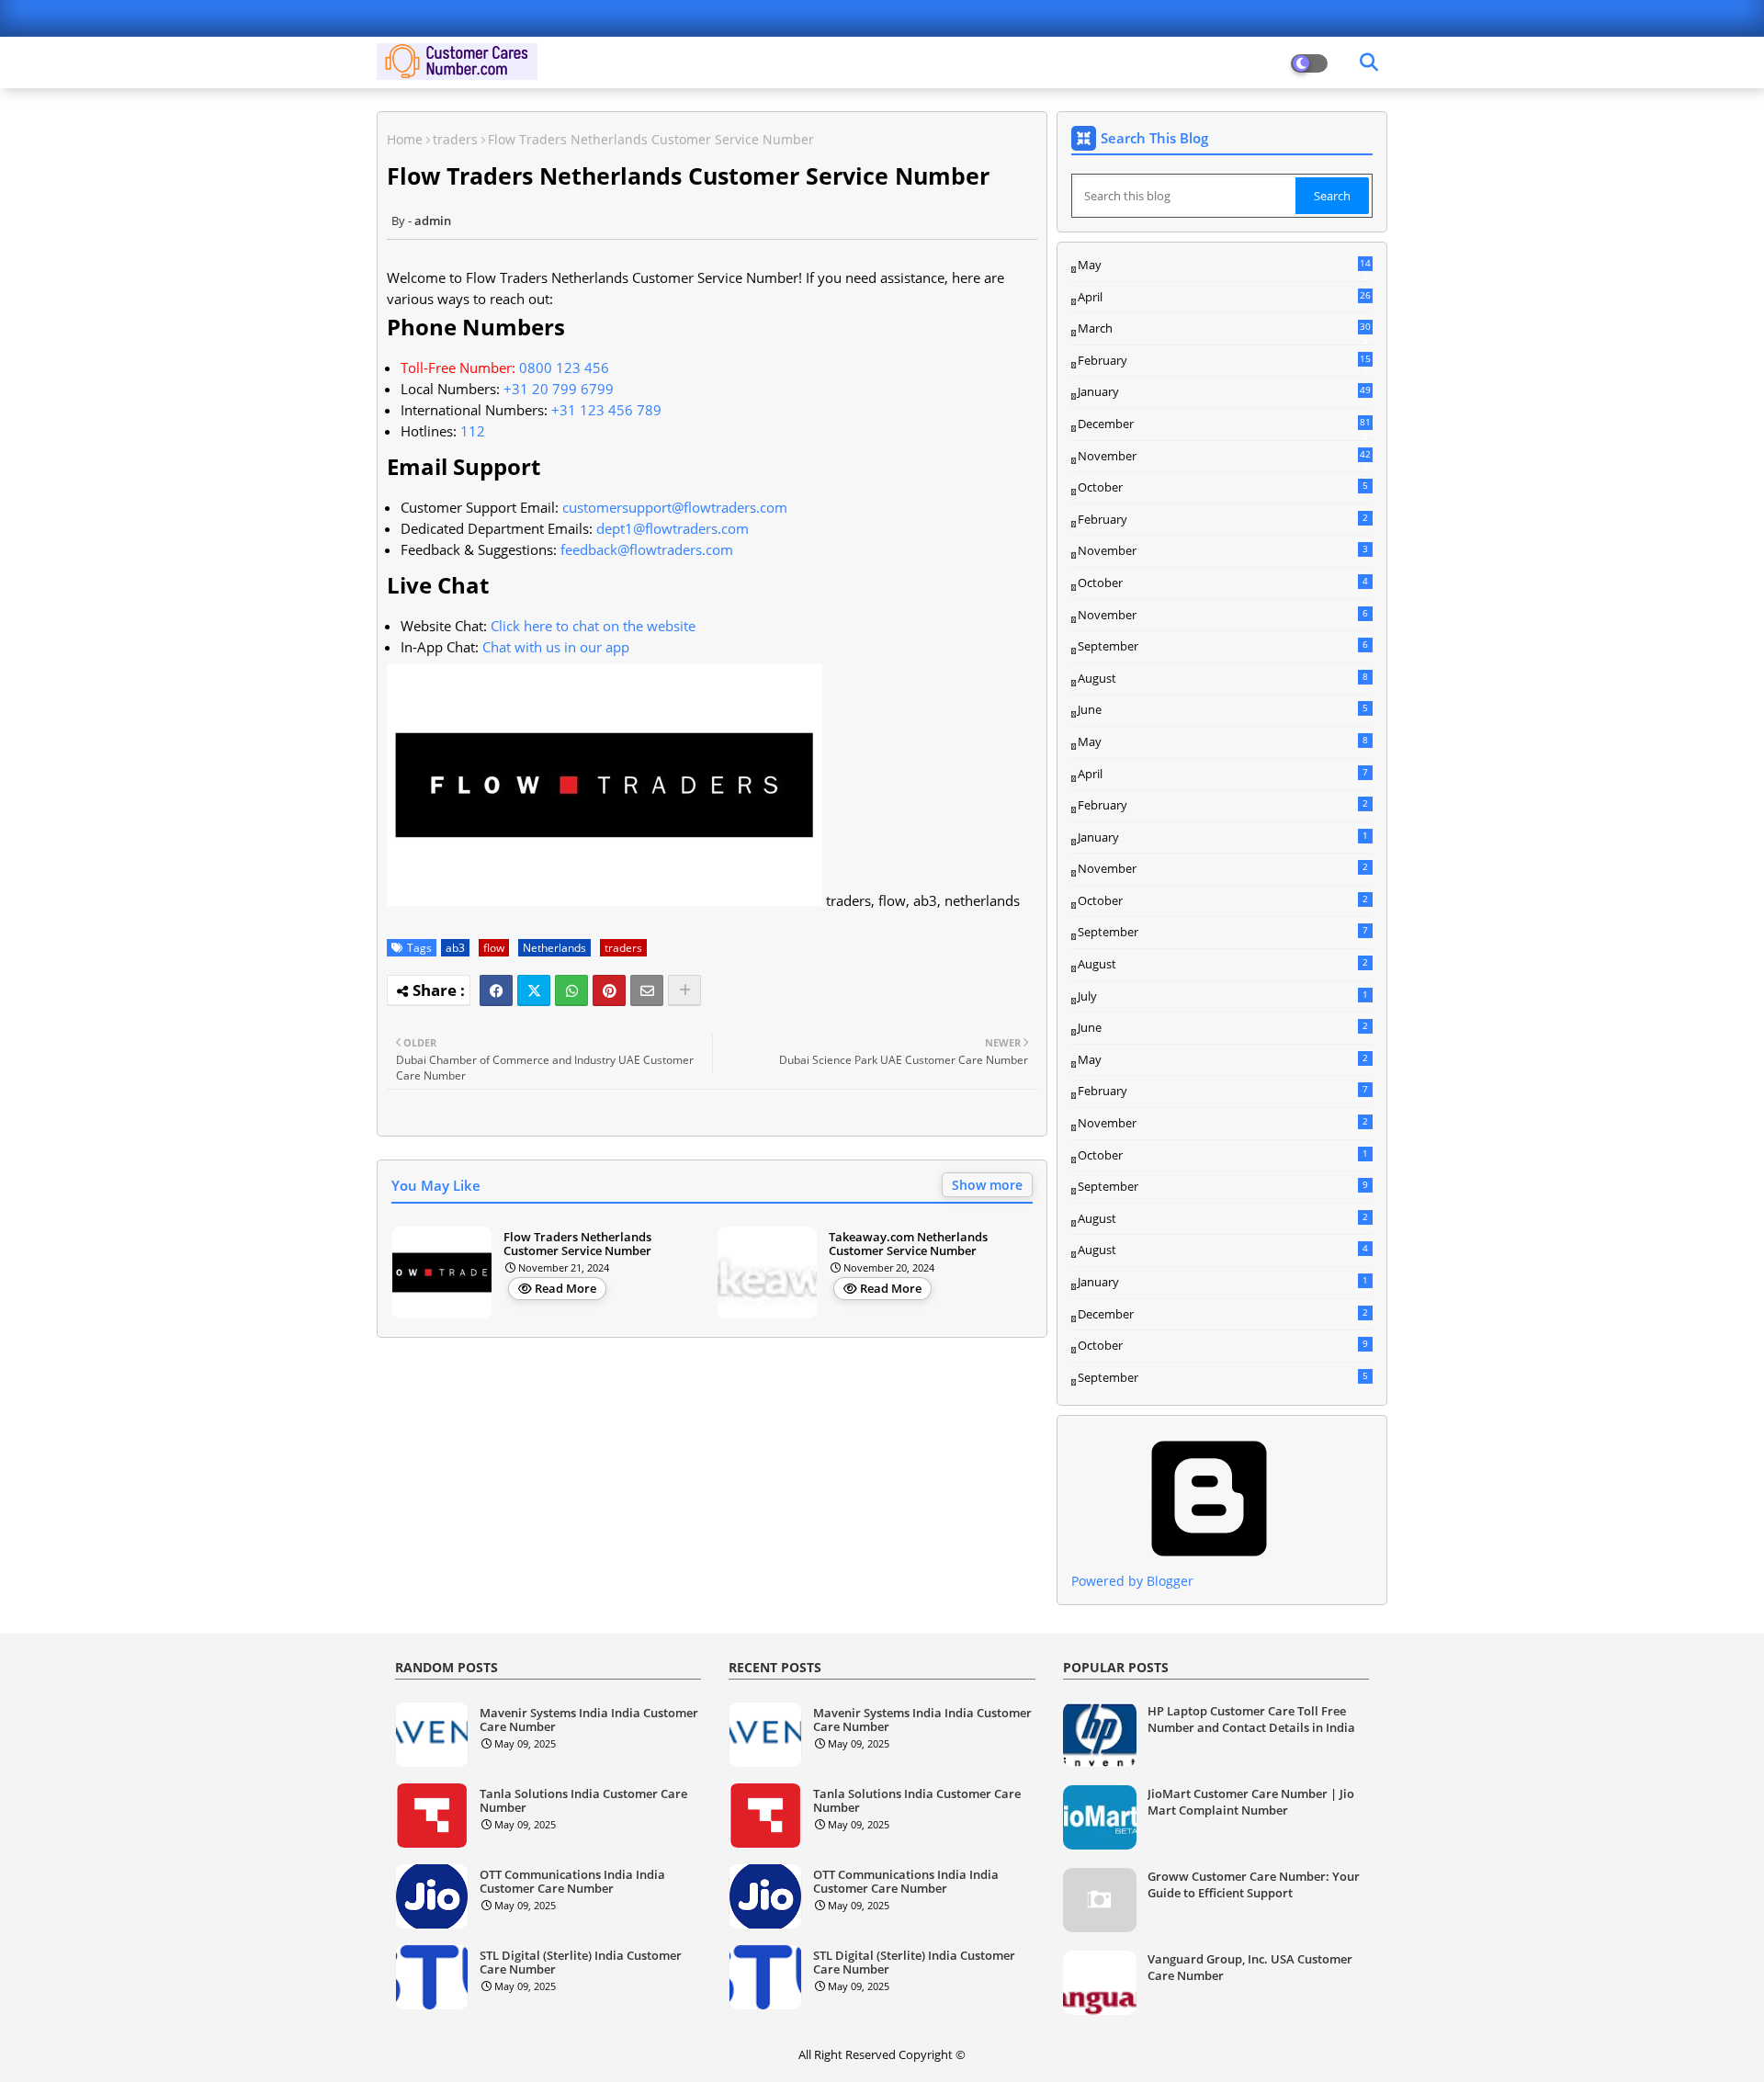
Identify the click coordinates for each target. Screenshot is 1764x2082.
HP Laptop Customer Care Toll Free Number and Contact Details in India (1251, 1719)
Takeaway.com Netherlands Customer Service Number (908, 1245)
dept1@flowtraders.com (673, 528)
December (1224, 424)
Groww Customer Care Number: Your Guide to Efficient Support (1254, 1884)
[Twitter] (534, 990)
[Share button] (684, 990)
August (1223, 678)
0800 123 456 (564, 368)
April (1224, 297)
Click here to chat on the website (593, 626)
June (1223, 709)
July (1223, 996)
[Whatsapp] (571, 990)
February (1224, 361)
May (1224, 266)
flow (494, 948)
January (1224, 391)
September (1223, 646)
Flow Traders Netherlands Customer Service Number (577, 1245)
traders (455, 139)
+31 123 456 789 (606, 410)
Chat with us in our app (556, 647)
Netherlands (554, 948)
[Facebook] (496, 990)
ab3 (455, 948)
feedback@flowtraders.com (647, 549)
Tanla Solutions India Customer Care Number (583, 1801)
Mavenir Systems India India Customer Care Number (589, 1720)
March (1224, 329)
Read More (565, 1288)
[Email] (647, 990)
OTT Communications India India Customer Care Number (572, 1882)
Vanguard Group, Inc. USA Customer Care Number (1250, 1967)
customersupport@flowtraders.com (675, 507)
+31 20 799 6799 (559, 389)
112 (473, 431)
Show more (987, 1185)
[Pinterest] (609, 990)
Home (405, 139)
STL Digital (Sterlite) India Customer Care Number (581, 1963)
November (1224, 457)
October (1223, 487)
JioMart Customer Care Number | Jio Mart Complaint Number (1251, 1802)
